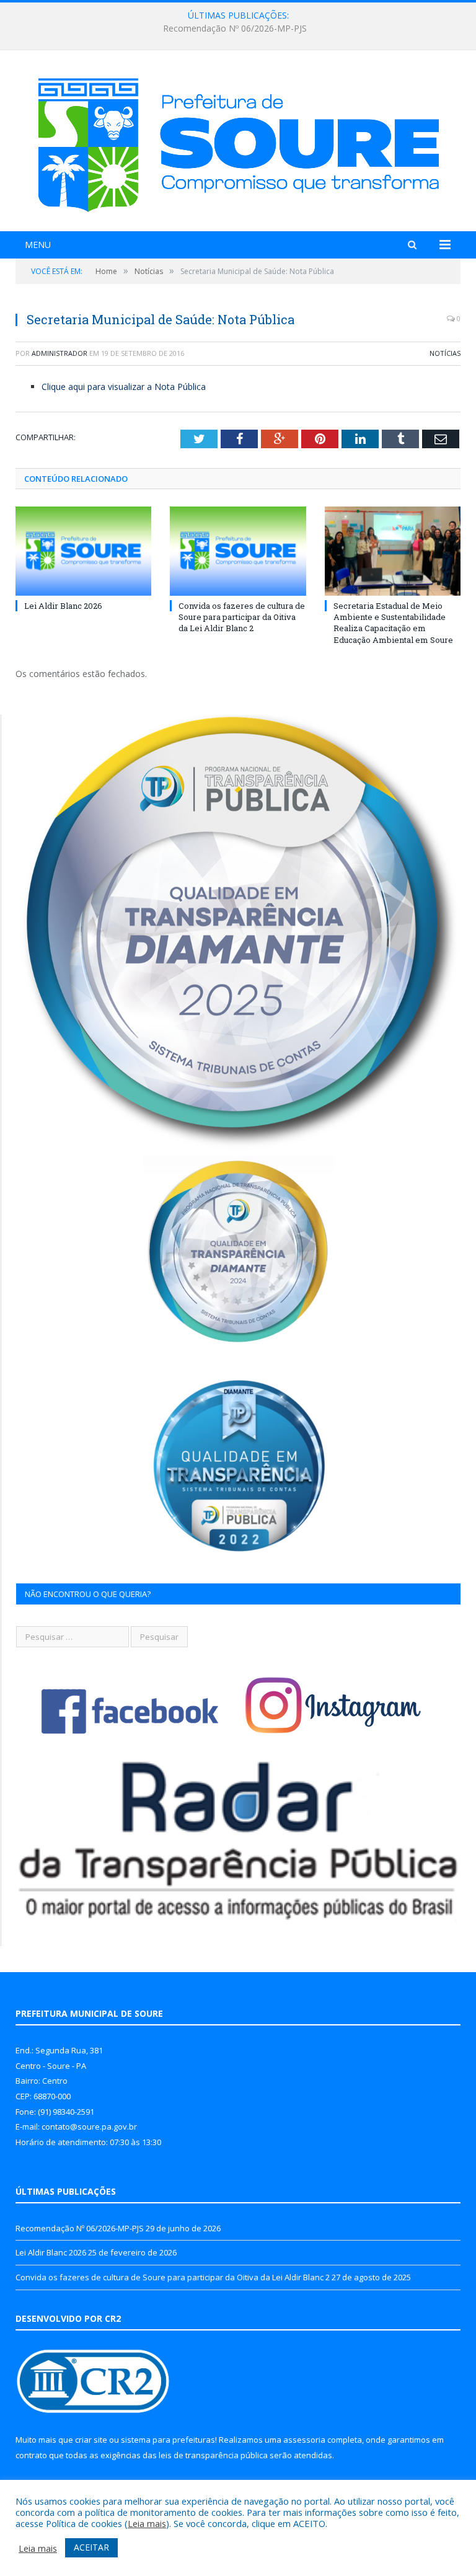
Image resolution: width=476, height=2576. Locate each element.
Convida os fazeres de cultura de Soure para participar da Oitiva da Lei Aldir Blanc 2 (242, 617)
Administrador (59, 353)
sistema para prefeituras (168, 2440)
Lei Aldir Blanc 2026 (235, 29)
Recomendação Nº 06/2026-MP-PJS (80, 2228)
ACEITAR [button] (91, 2547)
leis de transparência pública (213, 2455)
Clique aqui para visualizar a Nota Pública (124, 387)
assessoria (304, 2440)
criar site (91, 2440)
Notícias (445, 353)
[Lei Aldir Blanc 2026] (83, 551)
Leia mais (147, 2523)
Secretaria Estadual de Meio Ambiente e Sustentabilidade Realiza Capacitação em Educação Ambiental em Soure (393, 623)
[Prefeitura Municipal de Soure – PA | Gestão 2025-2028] (238, 142)
